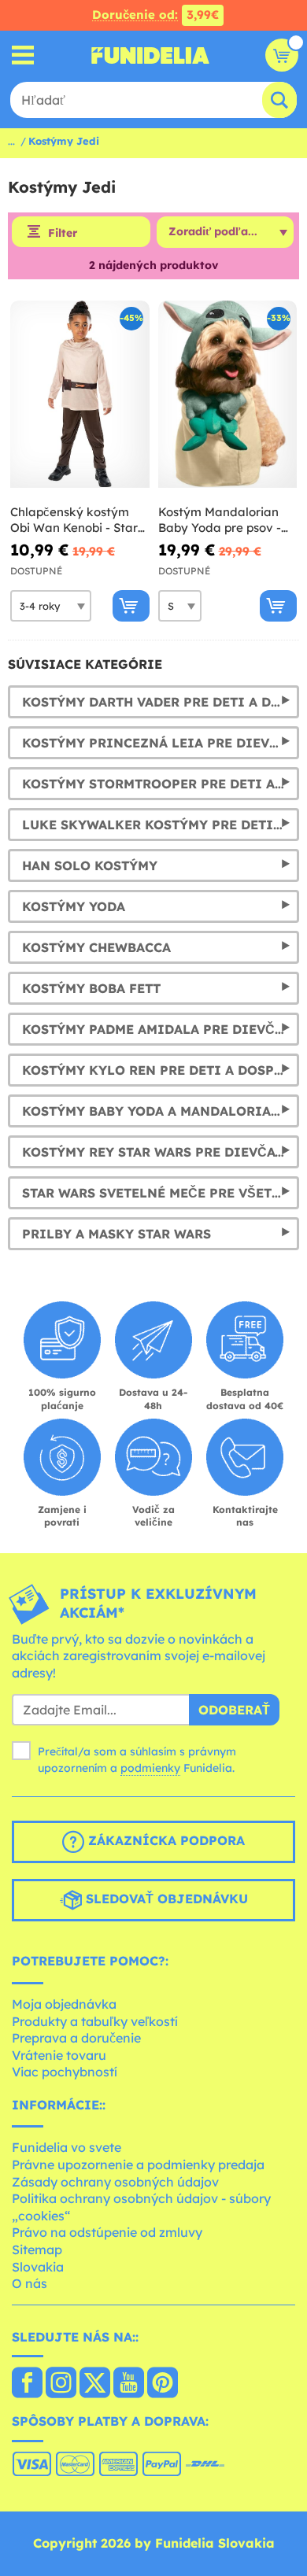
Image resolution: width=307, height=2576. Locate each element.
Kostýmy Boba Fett (91, 988)
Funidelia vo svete (67, 2147)
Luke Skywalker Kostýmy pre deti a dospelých (161, 825)
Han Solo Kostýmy (90, 865)
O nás (30, 2283)
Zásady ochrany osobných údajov (115, 2182)
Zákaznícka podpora (165, 1841)
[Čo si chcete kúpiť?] (23, 55)
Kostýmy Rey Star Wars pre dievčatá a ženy (161, 1152)
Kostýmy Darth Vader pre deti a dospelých (161, 702)
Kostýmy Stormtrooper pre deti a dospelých (161, 784)
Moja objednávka (64, 2004)
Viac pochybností (65, 2072)
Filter (63, 233)
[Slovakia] (27, 2384)
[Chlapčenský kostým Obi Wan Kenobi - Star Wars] (80, 395)
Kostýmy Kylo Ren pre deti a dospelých (161, 1070)
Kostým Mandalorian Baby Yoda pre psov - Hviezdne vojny (220, 520)
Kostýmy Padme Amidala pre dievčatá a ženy (161, 1029)
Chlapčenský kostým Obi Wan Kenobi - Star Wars (74, 520)
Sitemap (37, 2249)
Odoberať (234, 1710)
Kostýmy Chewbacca (96, 947)
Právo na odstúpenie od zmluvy (107, 2232)
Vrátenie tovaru (59, 2055)
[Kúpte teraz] (131, 606)
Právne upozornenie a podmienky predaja (138, 2165)
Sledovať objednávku (165, 1899)
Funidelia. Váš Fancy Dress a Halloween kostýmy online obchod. (150, 55)
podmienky (150, 1768)
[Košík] (282, 55)
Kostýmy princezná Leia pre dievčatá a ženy (161, 743)
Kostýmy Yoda (74, 906)
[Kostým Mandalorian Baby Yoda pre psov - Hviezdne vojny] (228, 395)
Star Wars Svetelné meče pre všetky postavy (161, 1193)
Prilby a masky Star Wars (117, 1234)
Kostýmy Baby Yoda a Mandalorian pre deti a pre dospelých (161, 1111)
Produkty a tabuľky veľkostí (95, 2021)
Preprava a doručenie (76, 2038)
